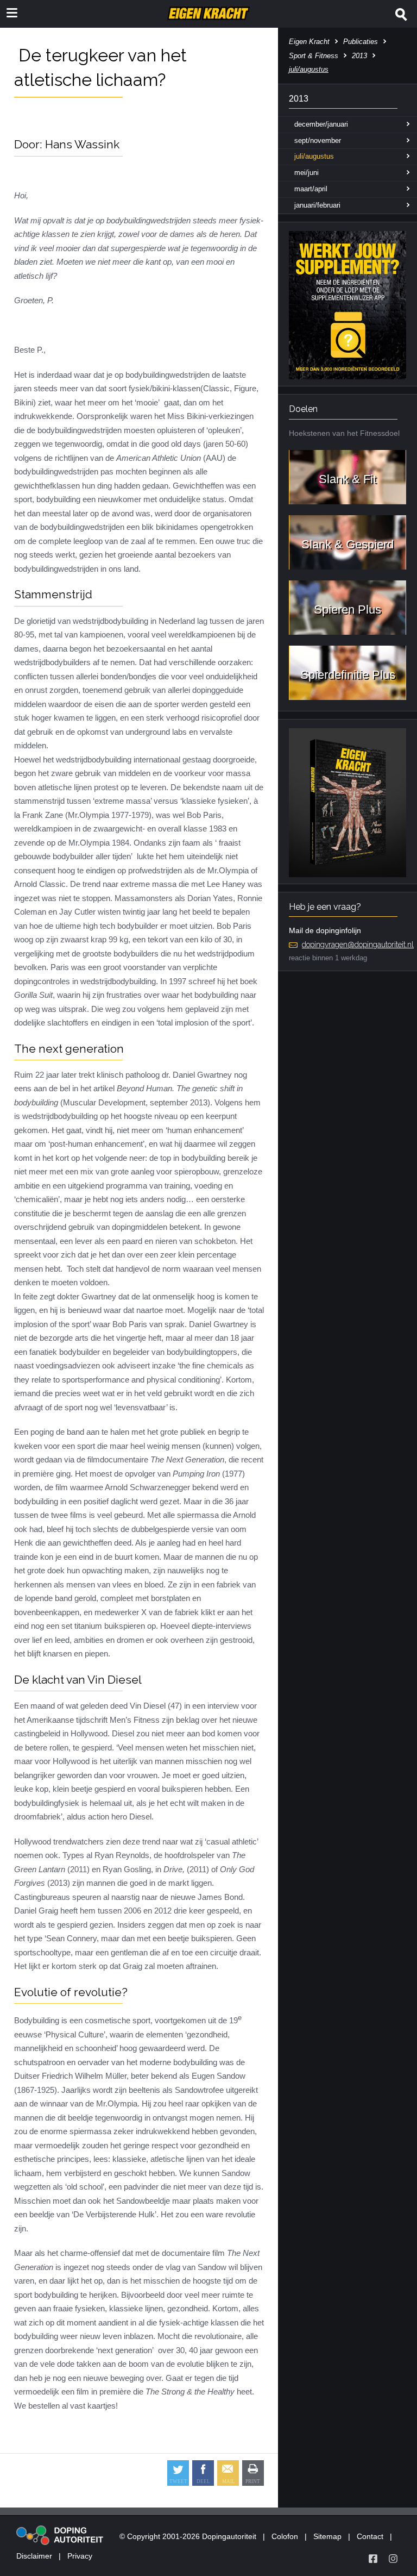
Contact (370, 2536)
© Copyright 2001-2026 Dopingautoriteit (188, 2536)
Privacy (80, 2556)
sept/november (318, 140)
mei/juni (307, 173)
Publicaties (361, 42)
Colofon (285, 2536)
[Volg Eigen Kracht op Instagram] (393, 2559)
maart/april (311, 189)
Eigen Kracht (309, 42)
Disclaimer (34, 2556)
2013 (359, 56)
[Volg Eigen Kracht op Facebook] (373, 2559)
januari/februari (317, 205)
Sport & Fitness (314, 56)
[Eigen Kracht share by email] (228, 2473)
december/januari (321, 124)
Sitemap (327, 2536)
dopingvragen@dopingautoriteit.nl (358, 945)
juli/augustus (314, 156)
